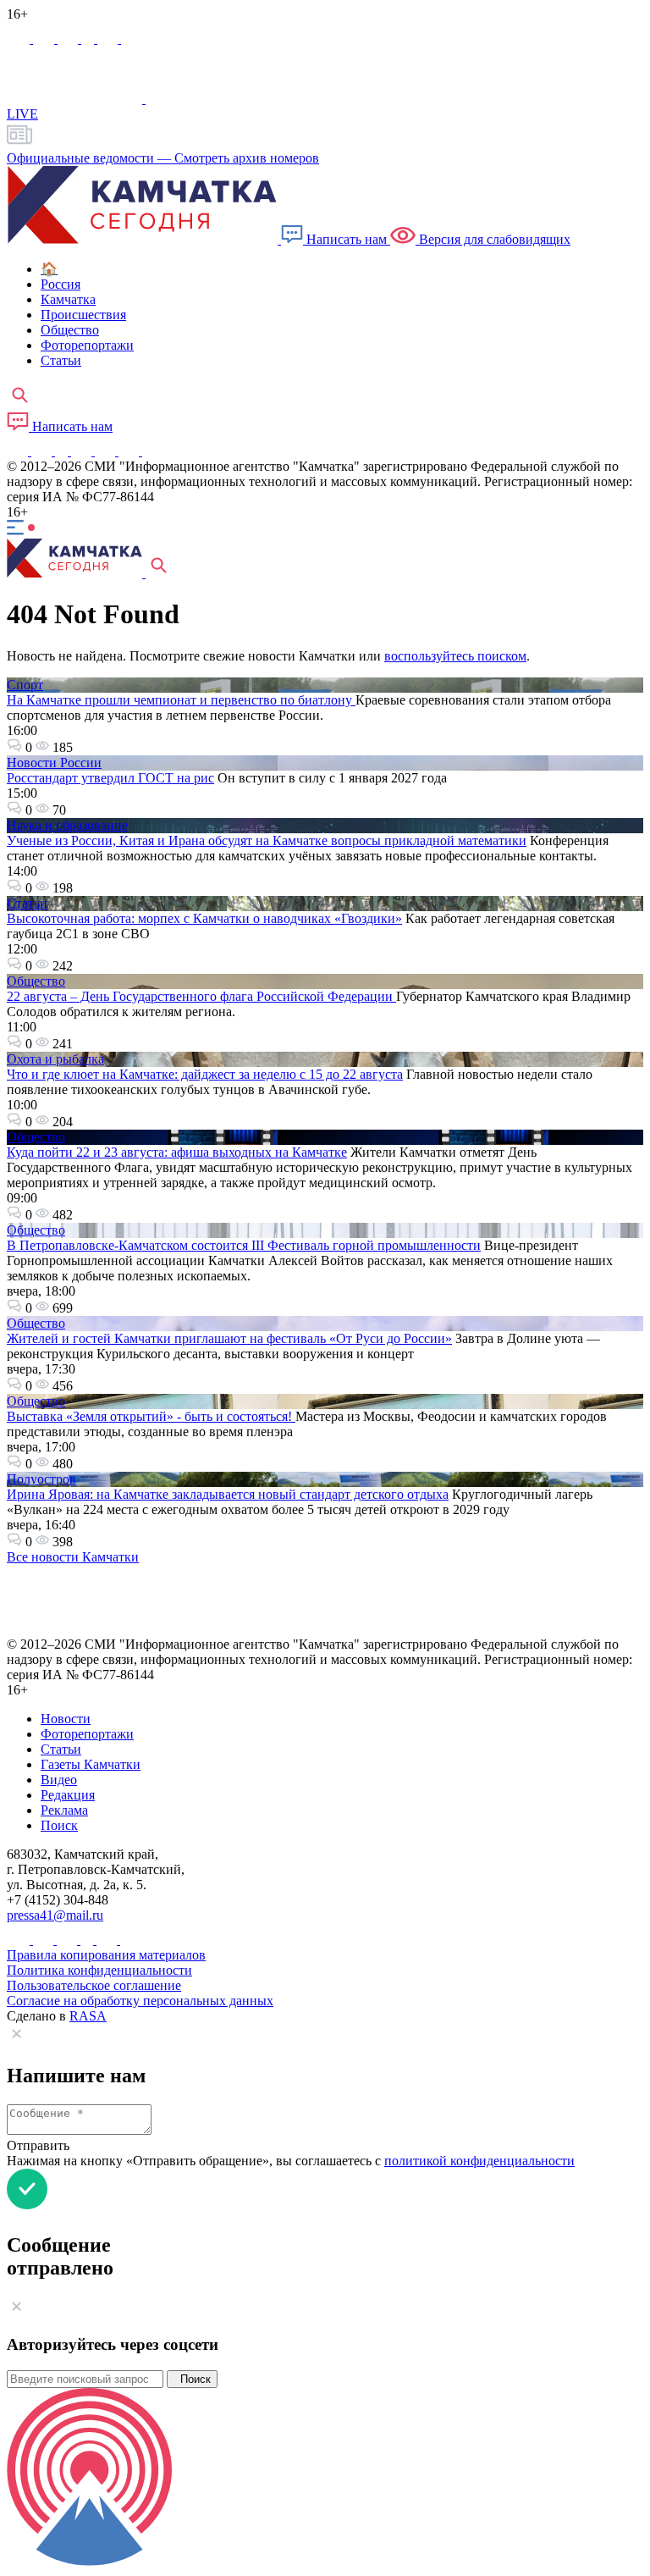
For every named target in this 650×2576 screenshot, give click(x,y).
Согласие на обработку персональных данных (140, 2001)
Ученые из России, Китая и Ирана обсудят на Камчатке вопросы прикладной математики (267, 840)
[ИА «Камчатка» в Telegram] (45, 39)
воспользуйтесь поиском (455, 656)
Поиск (192, 2379)
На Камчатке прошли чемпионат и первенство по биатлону (181, 700)
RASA (88, 2016)
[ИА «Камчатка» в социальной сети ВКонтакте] (69, 39)
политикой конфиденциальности (479, 2161)
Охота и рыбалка (55, 1059)
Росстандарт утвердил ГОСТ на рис (110, 778)
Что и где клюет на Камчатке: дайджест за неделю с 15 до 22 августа (205, 1074)
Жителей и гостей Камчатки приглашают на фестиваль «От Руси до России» (229, 1338)
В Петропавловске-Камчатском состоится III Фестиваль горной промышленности (244, 1245)
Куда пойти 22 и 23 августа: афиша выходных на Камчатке (177, 1152)
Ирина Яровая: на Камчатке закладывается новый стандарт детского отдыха (228, 1494)
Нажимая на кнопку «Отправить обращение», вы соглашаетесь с (291, 2161)
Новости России (54, 763)
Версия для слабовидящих (493, 239)
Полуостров (41, 1479)
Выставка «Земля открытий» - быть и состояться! (151, 1416)
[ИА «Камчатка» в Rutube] (109, 39)
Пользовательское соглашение (94, 1985)
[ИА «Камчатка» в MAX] (20, 39)
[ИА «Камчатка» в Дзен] (131, 39)
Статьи (27, 903)
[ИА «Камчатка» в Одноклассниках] (89, 39)
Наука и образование (67, 825)
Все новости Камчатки (73, 1557)
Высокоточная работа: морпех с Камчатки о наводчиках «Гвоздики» (204, 918)
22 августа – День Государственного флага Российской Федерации (201, 996)
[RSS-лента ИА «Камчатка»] (150, 451)
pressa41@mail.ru (55, 1915)
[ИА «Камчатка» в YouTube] (83, 451)
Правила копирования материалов (106, 1955)
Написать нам (347, 239)
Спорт (25, 685)
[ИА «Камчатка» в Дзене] (130, 451)
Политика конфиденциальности (99, 1970)
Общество (36, 981)
